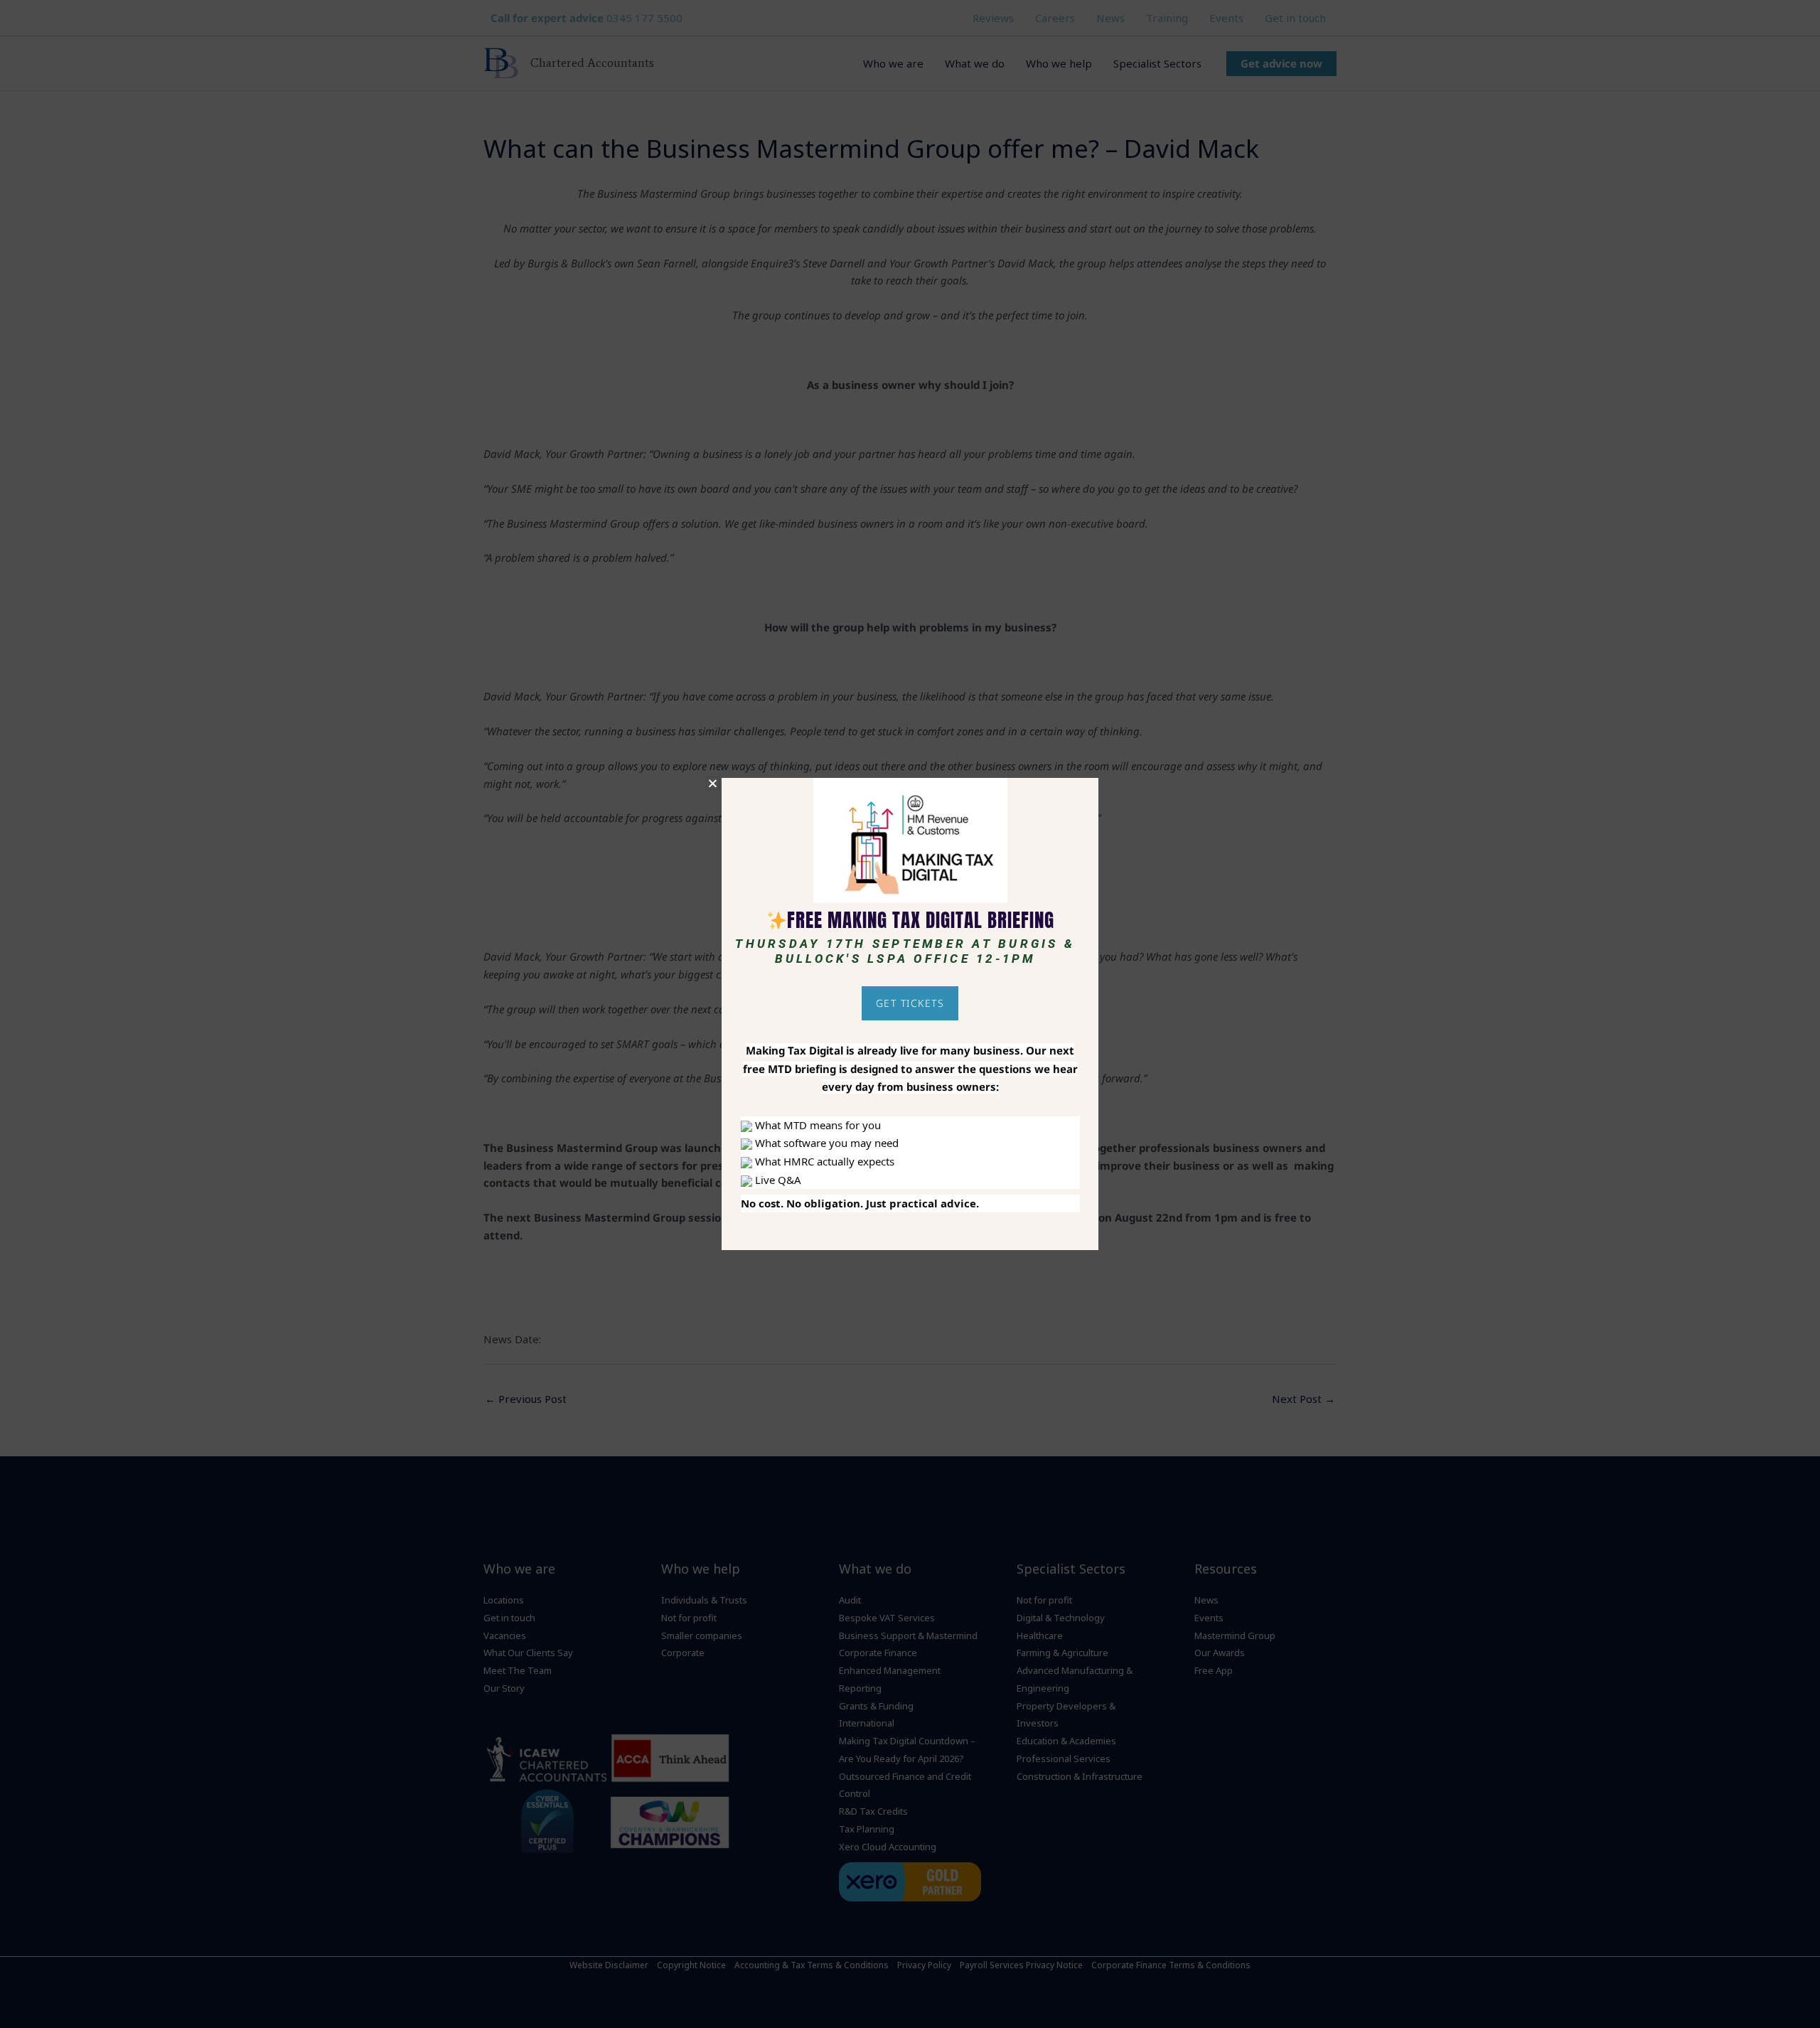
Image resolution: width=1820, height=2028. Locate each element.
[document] (910, 1014)
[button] (713, 783)
